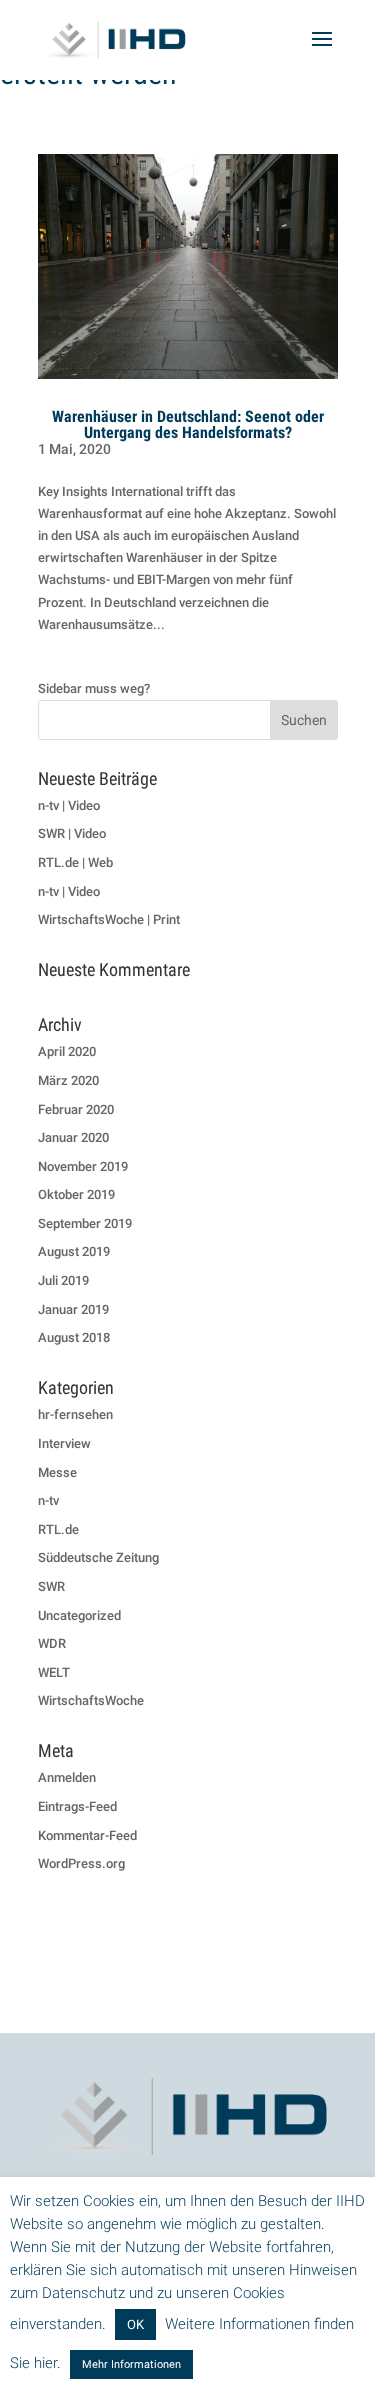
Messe (57, 1472)
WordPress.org (81, 1863)
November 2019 (83, 1166)
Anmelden (67, 1777)
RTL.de (58, 1529)
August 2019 (74, 1251)
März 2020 (68, 1080)
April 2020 (67, 1051)
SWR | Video (72, 833)
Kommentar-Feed (87, 1835)
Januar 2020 (73, 1137)
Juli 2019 (63, 1280)
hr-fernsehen (75, 1414)
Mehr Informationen (131, 2364)
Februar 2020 (76, 1109)
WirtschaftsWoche (91, 1700)
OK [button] (135, 2324)
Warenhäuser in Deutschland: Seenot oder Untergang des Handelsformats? (188, 424)
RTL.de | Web (75, 862)
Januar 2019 (73, 1309)
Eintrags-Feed (77, 1806)
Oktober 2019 (76, 1194)
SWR (51, 1586)
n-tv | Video (69, 805)
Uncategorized (79, 1615)
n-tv (48, 1500)
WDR (52, 1643)
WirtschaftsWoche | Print (109, 919)
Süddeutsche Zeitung (98, 1557)
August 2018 (74, 1337)
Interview (64, 1443)
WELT (54, 1672)
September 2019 (85, 1223)
